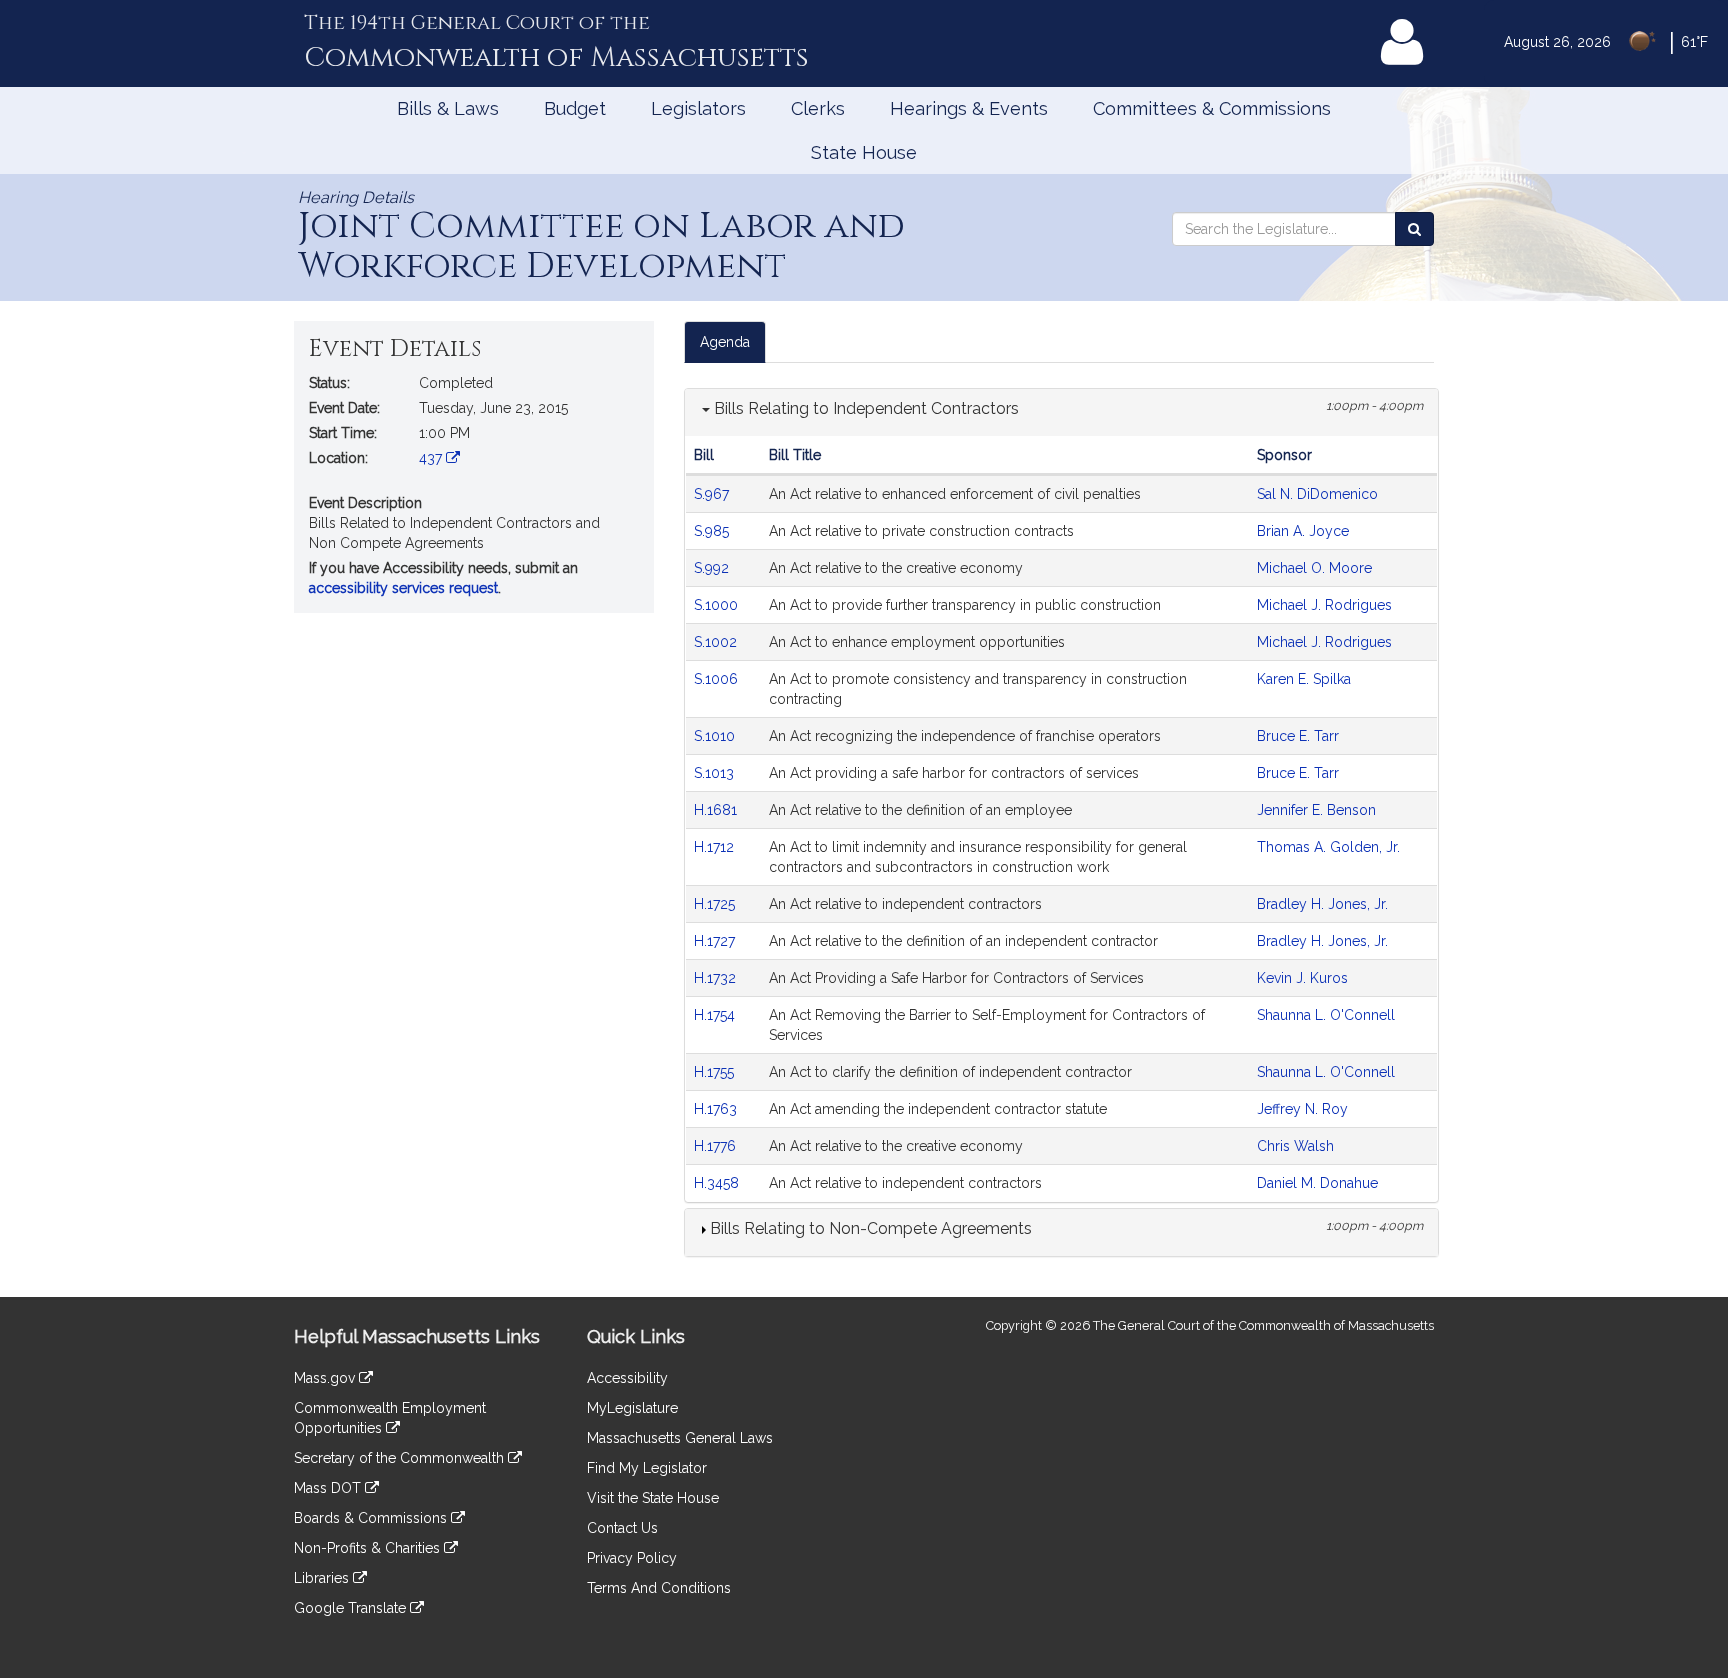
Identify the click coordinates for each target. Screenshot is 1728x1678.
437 (432, 458)
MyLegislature (632, 1408)
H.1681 (717, 810)
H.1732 (717, 978)
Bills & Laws (448, 108)
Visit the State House (653, 1498)
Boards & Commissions (372, 1518)
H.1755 (716, 1072)
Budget (575, 108)
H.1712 (716, 847)
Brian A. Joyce (1303, 531)
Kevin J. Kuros (1302, 978)
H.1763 (717, 1109)
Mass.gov (326, 1378)
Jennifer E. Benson (1316, 810)
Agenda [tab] (725, 342)
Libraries (323, 1578)
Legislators (698, 108)
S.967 (713, 494)
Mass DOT (329, 1488)
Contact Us (622, 1528)
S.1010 (716, 736)
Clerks (818, 108)
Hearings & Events (969, 108)
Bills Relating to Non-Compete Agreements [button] (869, 1228)
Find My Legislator (647, 1468)
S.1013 (716, 773)
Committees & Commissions (1212, 108)
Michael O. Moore (1314, 568)
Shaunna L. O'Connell (1326, 1015)
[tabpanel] (1061, 822)
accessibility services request (403, 588)
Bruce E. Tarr (1298, 736)
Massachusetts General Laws (680, 1438)
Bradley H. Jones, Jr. (1322, 904)
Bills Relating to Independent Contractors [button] (864, 408)
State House (864, 152)
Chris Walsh (1295, 1146)
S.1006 (718, 679)
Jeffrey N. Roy (1302, 1109)
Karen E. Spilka (1304, 679)
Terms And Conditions (659, 1588)
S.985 (713, 531)
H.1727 (716, 941)
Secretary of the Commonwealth (401, 1458)
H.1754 (716, 1015)
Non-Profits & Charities (369, 1548)
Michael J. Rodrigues (1324, 605)
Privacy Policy (632, 1558)
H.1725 (716, 904)
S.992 (713, 568)
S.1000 (718, 605)
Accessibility (627, 1378)
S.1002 (717, 642)
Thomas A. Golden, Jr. (1328, 847)
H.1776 (717, 1146)
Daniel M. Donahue (1317, 1183)
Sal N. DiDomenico (1317, 494)
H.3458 (718, 1183)
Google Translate (352, 1608)
